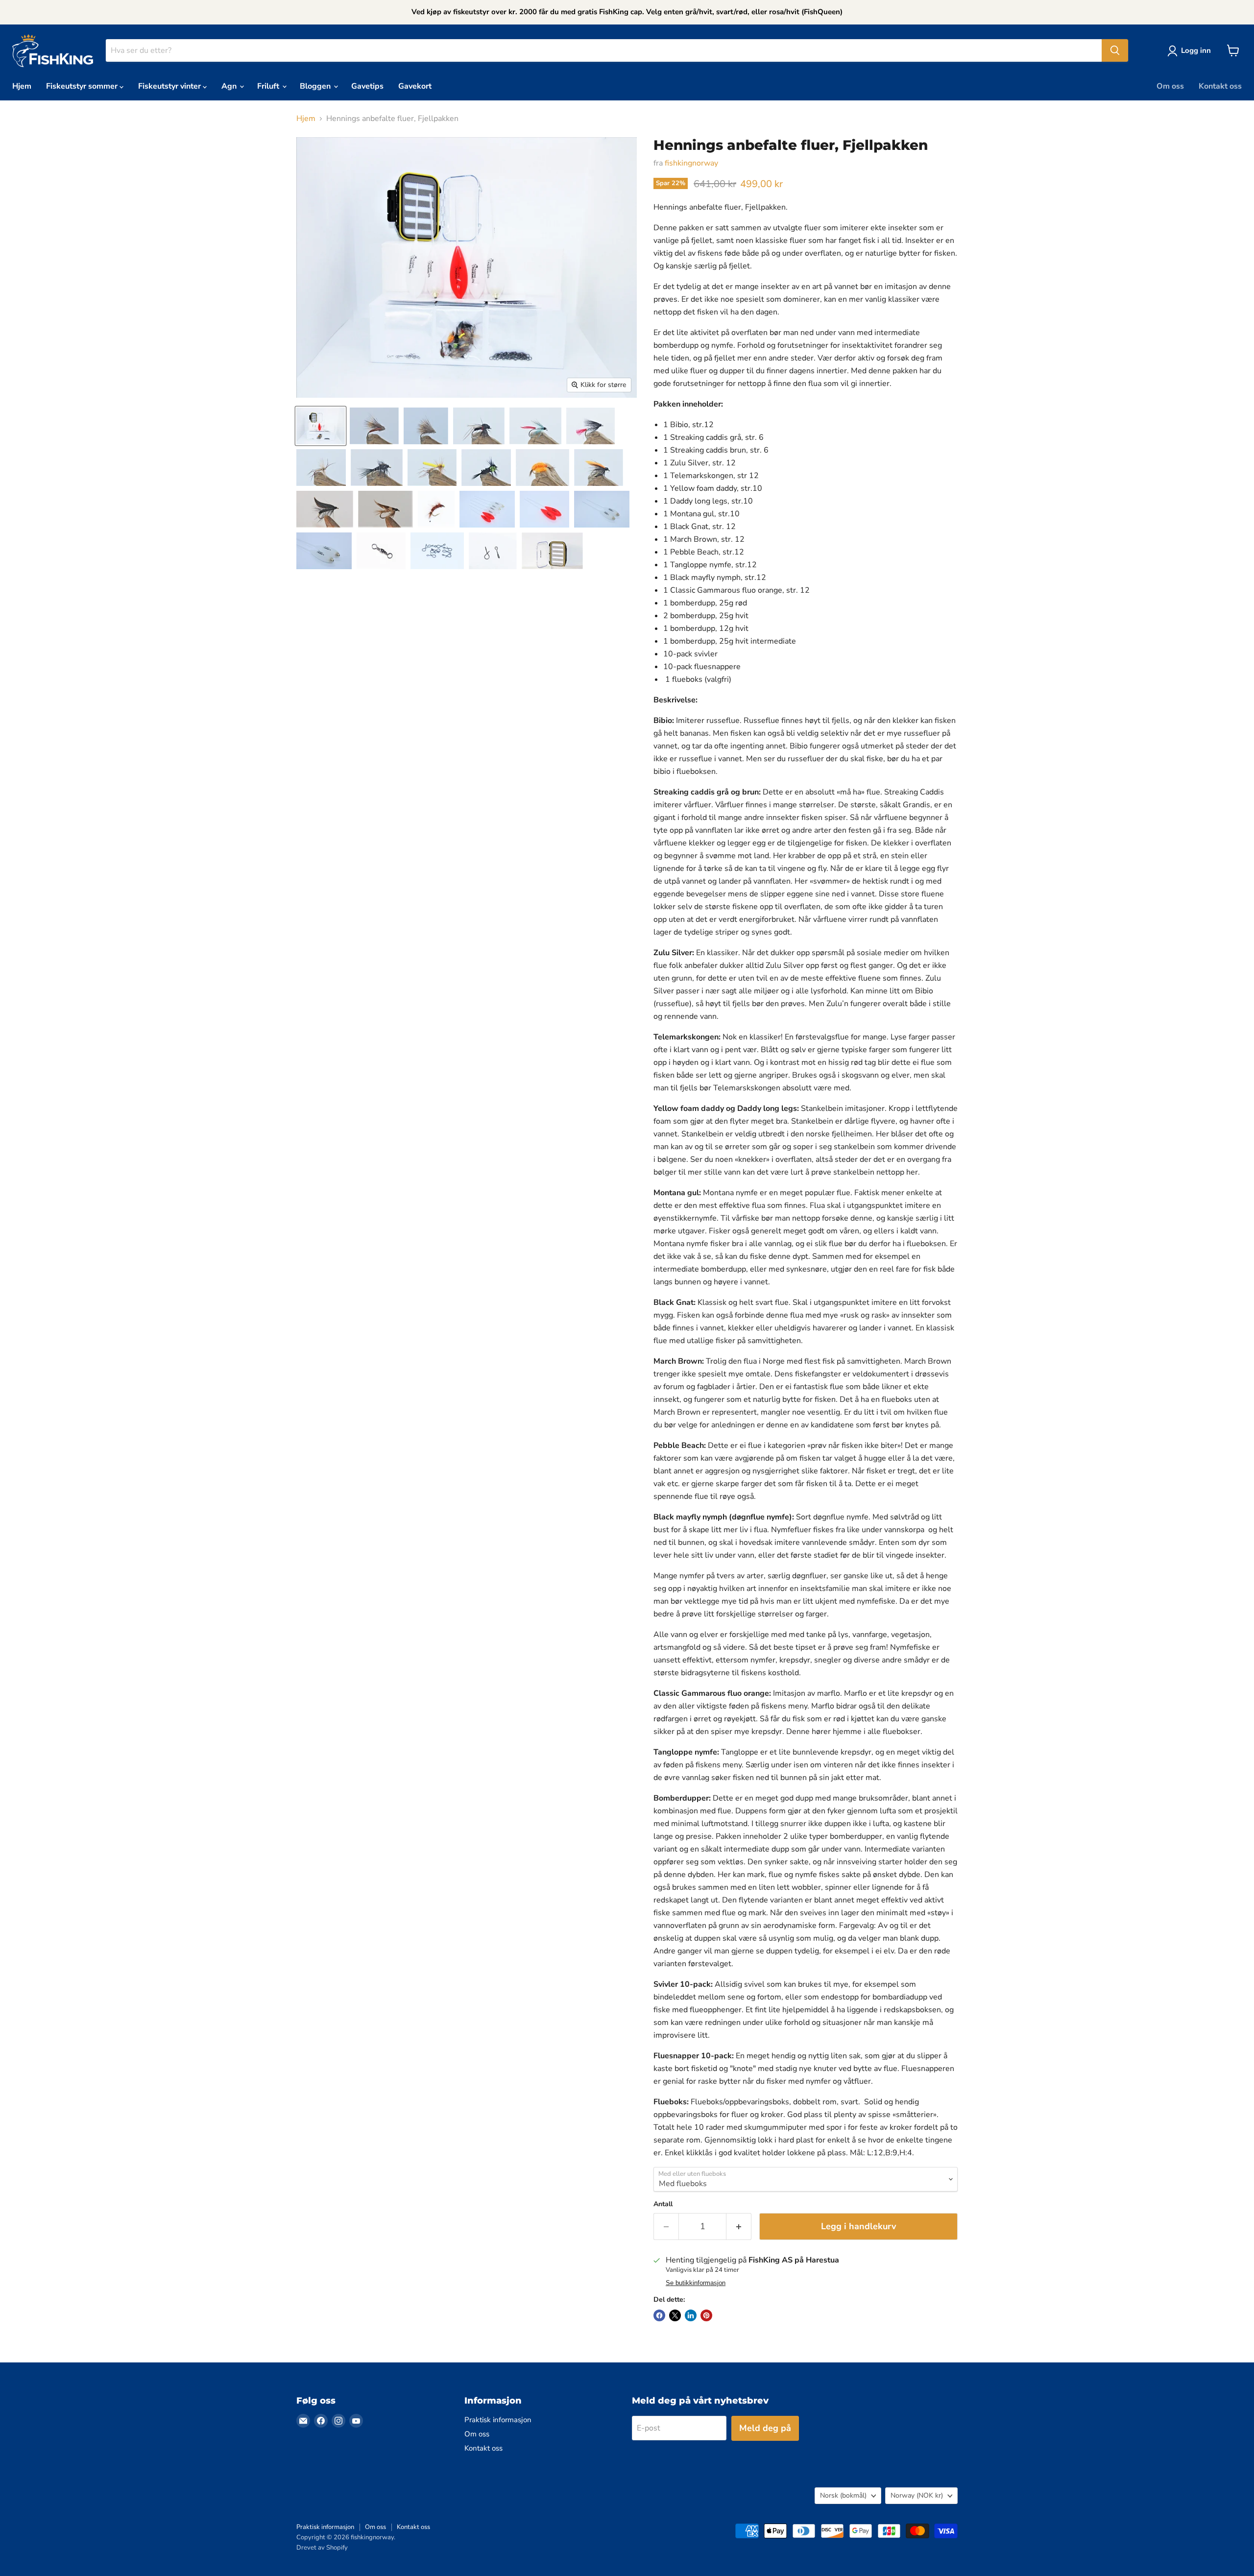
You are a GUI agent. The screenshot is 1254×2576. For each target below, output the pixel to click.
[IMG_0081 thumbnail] (324, 551)
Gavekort (415, 86)
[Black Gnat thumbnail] (325, 509)
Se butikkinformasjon (696, 2283)
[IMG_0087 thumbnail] (544, 509)
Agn (230, 86)
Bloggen (316, 86)
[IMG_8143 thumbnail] (381, 551)
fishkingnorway (691, 163)
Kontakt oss (1220, 86)
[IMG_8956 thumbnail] (493, 551)
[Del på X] (675, 2315)
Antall (663, 2204)
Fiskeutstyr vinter (170, 86)
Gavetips (367, 86)
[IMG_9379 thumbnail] (374, 426)
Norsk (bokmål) (843, 2495)
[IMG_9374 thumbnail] (432, 468)
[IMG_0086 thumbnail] (487, 509)
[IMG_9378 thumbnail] (426, 426)
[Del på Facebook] (659, 2315)
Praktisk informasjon (498, 2420)
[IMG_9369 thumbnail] (321, 468)
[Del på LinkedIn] (691, 2315)
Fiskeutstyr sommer (83, 86)
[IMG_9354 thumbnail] (591, 426)
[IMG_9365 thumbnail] (479, 426)
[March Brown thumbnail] (386, 509)
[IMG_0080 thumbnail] (602, 509)
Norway (917, 2495)
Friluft (269, 86)
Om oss (1170, 86)
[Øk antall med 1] (739, 2227)
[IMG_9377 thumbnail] (486, 468)
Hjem (22, 86)
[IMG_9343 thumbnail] (543, 468)
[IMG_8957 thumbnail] (437, 551)
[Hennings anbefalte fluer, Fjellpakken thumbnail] (377, 468)
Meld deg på (765, 2428)
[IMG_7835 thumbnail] (552, 551)
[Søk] (1115, 50)
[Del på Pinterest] (706, 2315)
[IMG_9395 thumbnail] (321, 426)
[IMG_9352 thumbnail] (535, 426)
